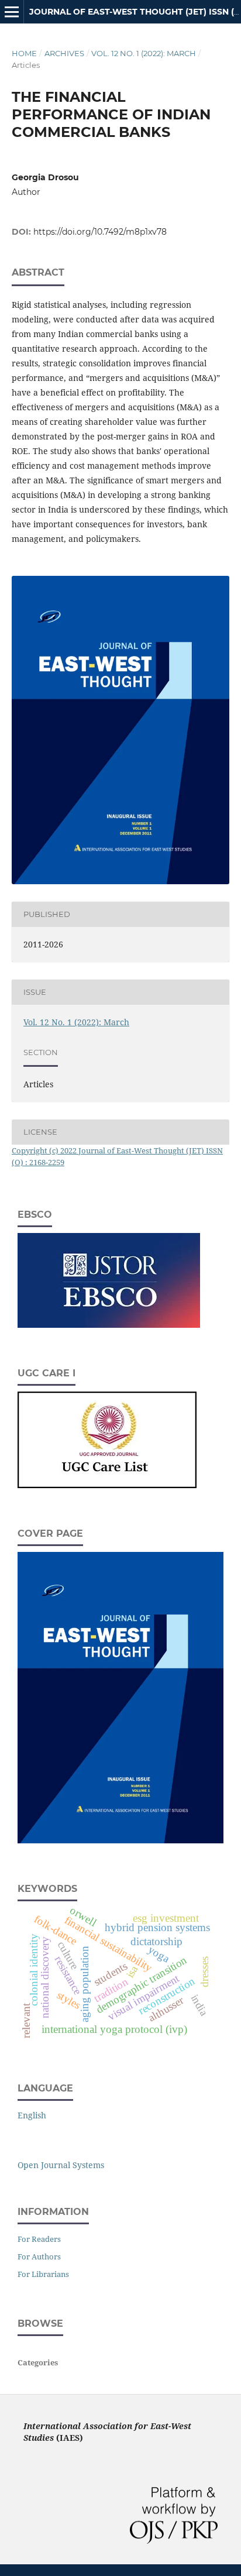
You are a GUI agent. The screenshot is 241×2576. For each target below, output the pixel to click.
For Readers (39, 2239)
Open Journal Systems (61, 2165)
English (32, 2115)
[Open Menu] (12, 12)
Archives (64, 53)
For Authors (39, 2256)
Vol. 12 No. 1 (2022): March (144, 53)
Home (24, 53)
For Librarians (43, 2274)
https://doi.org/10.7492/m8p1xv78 (100, 232)
